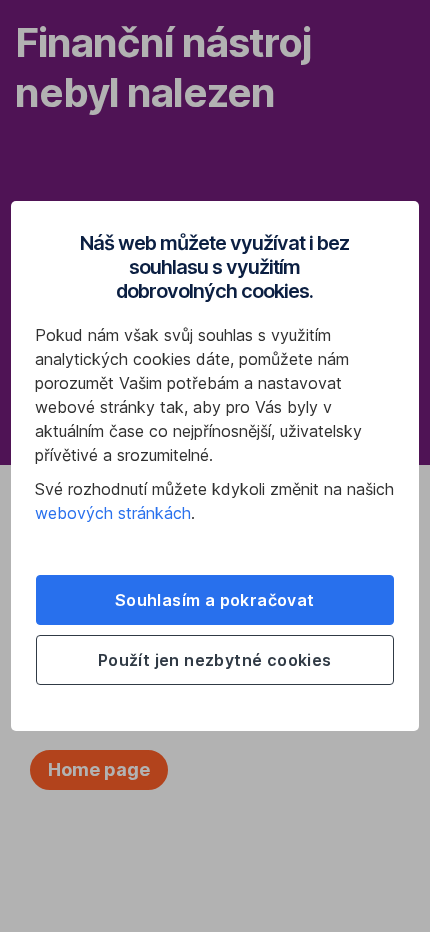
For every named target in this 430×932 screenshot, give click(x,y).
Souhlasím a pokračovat (215, 600)
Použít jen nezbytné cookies (215, 660)
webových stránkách (113, 513)
